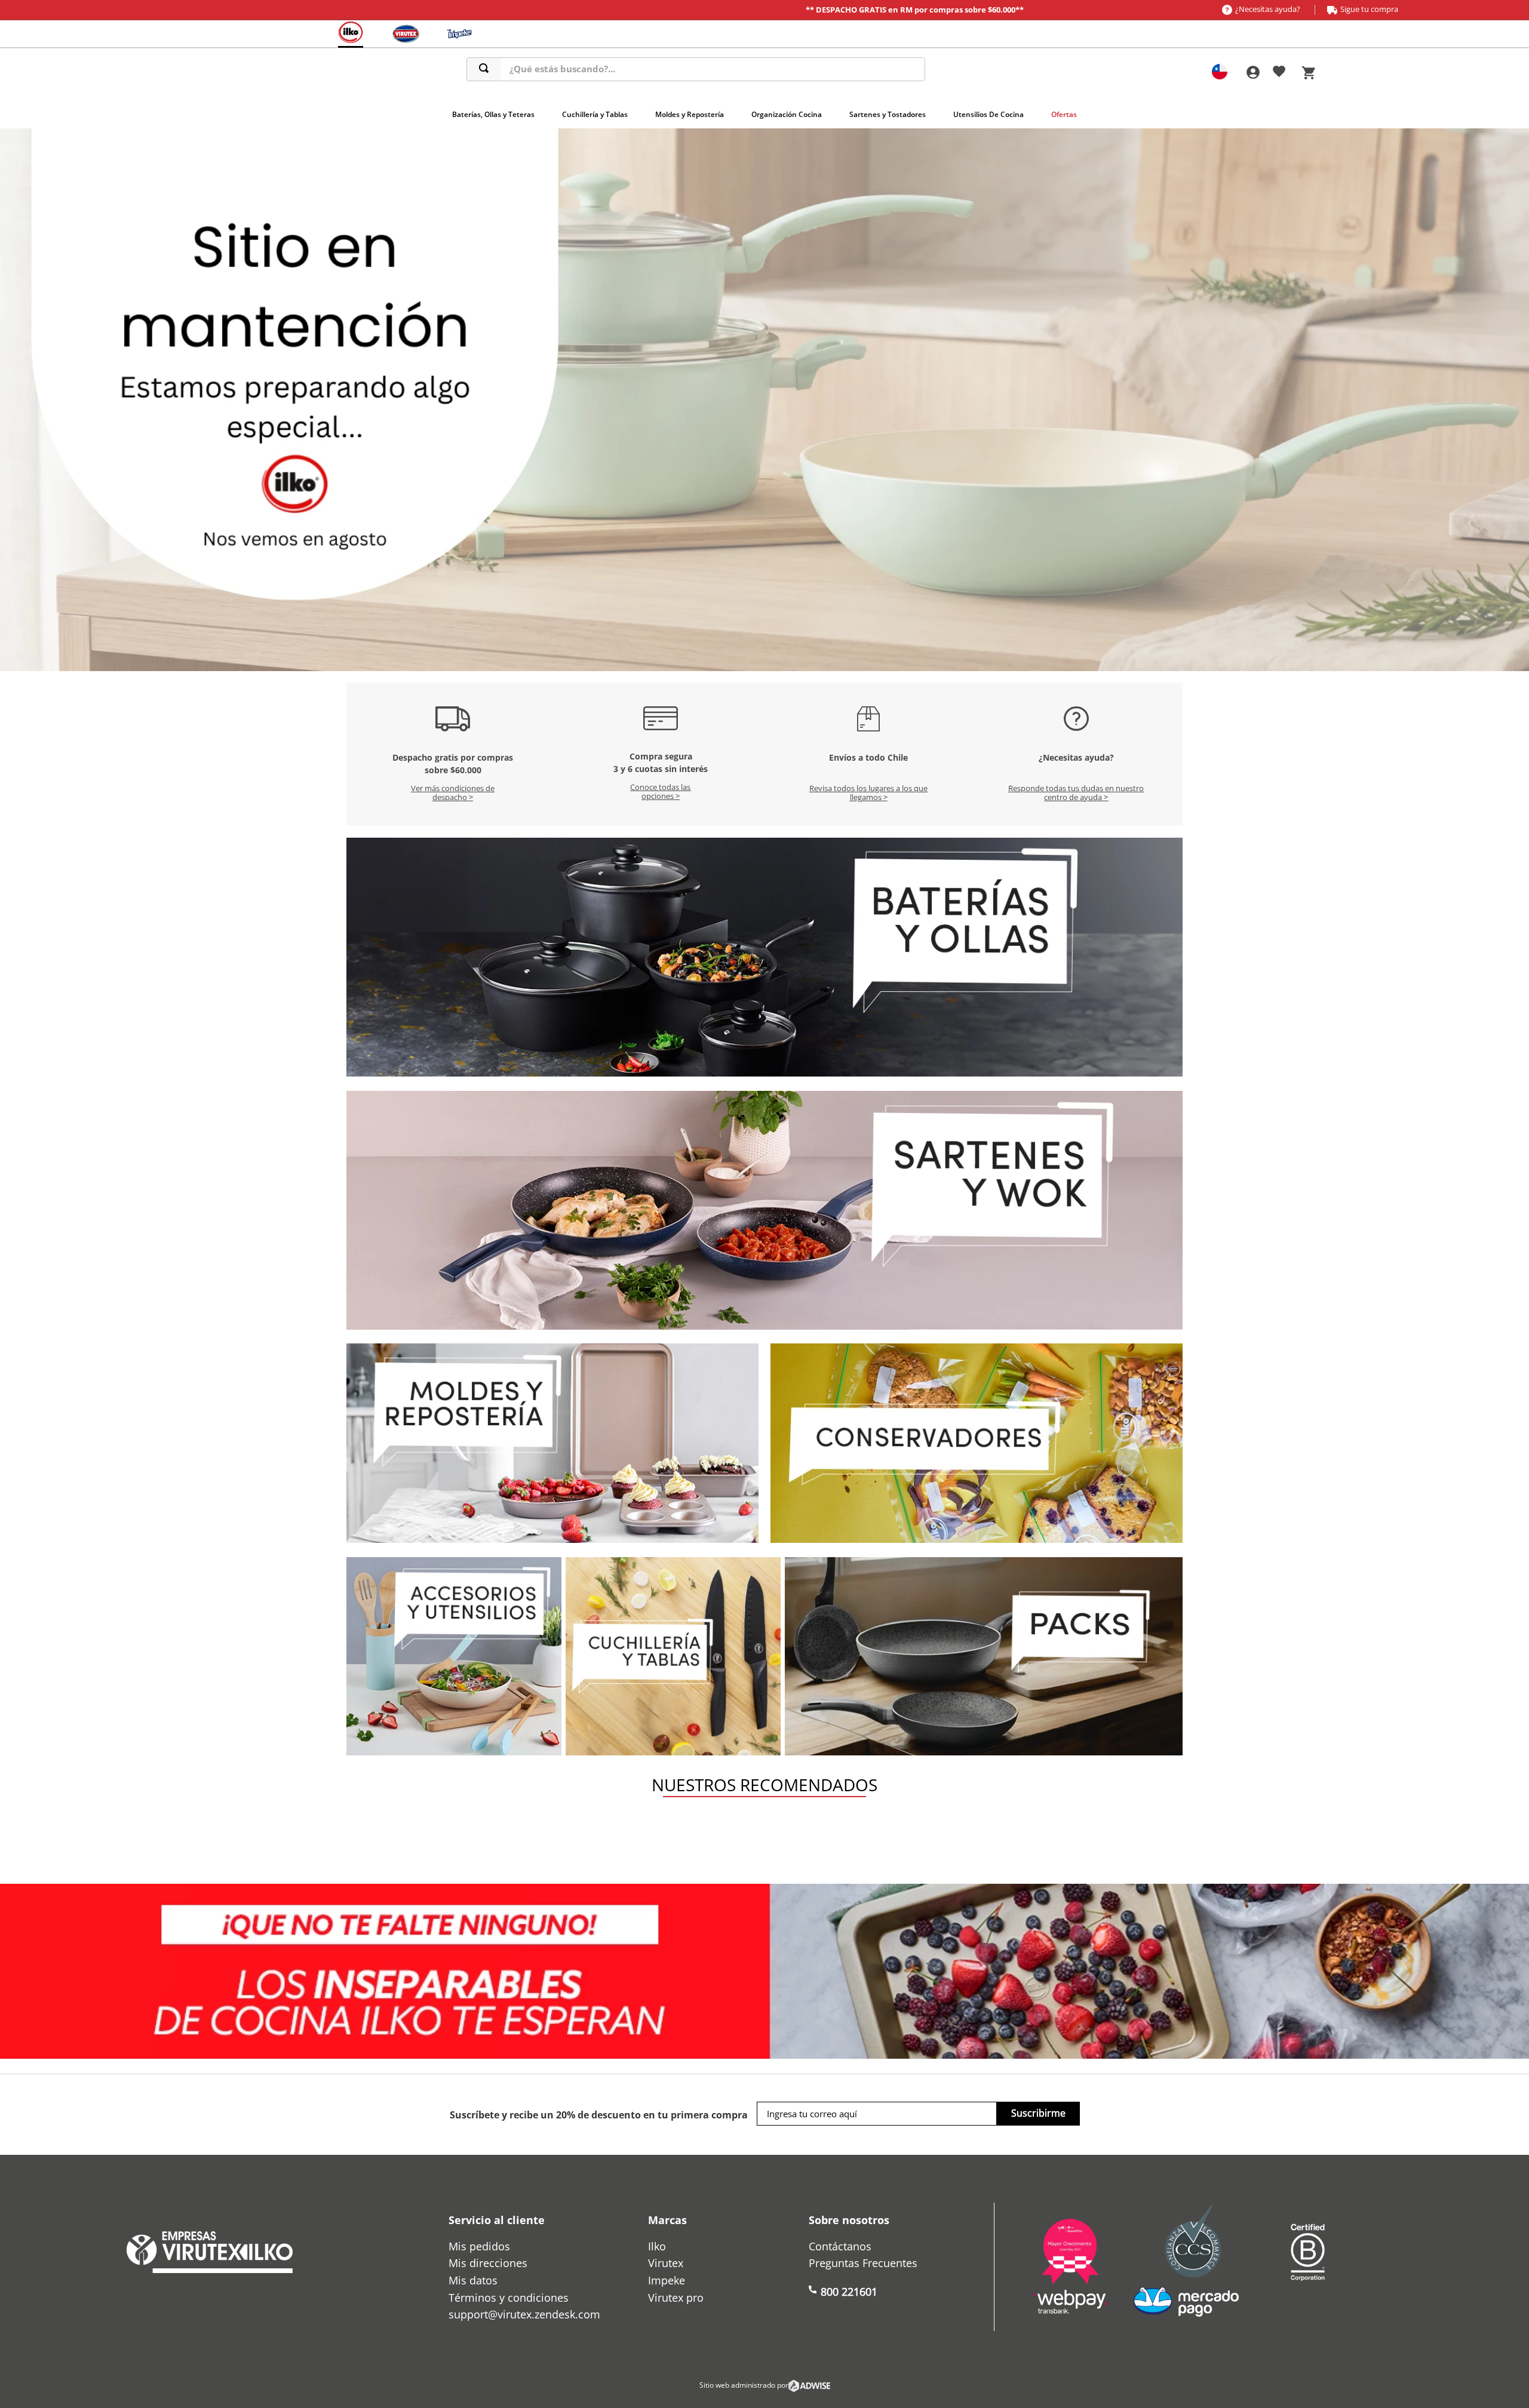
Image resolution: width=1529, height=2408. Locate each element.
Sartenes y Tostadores (888, 114)
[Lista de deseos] (1279, 73)
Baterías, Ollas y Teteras (493, 114)
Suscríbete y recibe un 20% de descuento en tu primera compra (599, 2115)
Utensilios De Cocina (988, 114)
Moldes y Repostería (690, 114)
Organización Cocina (787, 114)
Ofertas (1064, 114)
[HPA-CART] (1252, 73)
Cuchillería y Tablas (595, 114)
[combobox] (696, 69)
